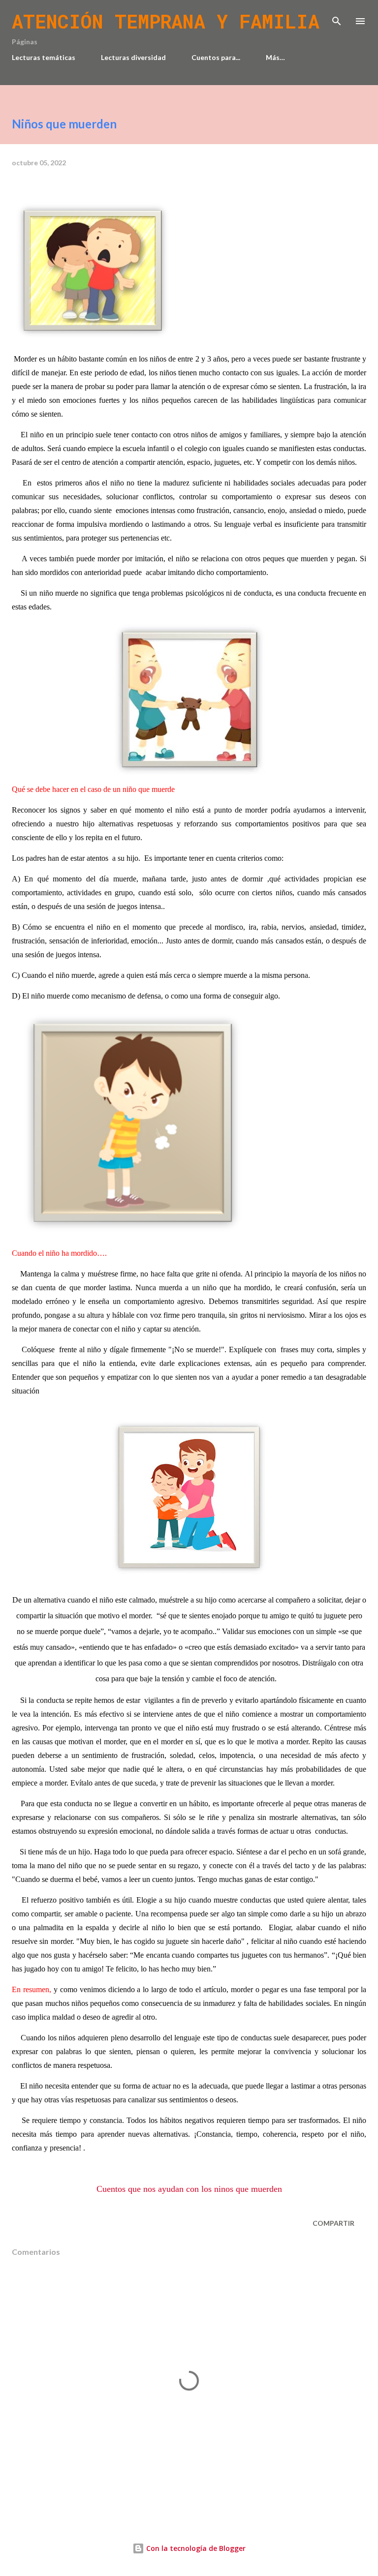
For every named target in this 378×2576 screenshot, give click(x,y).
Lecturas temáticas (44, 57)
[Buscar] (337, 18)
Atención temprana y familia (166, 21)
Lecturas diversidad (133, 57)
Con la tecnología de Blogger (195, 2548)
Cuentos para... (216, 57)
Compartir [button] (333, 2223)
